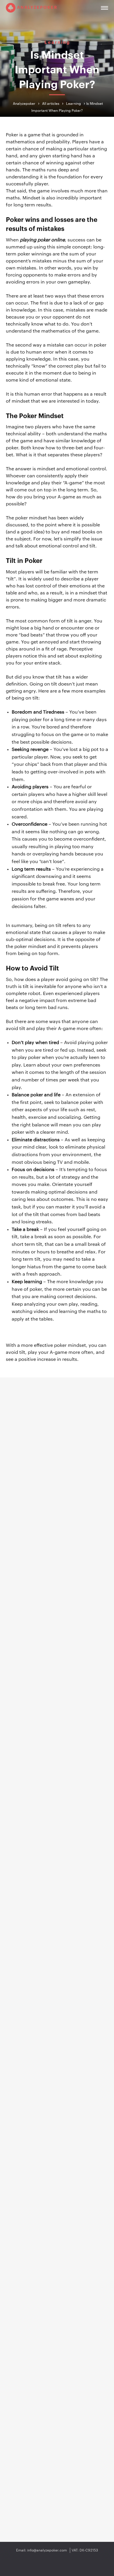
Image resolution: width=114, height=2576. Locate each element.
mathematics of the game (70, 331)
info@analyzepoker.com (47, 2550)
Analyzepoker (37, 7)
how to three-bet (64, 448)
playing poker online (42, 240)
